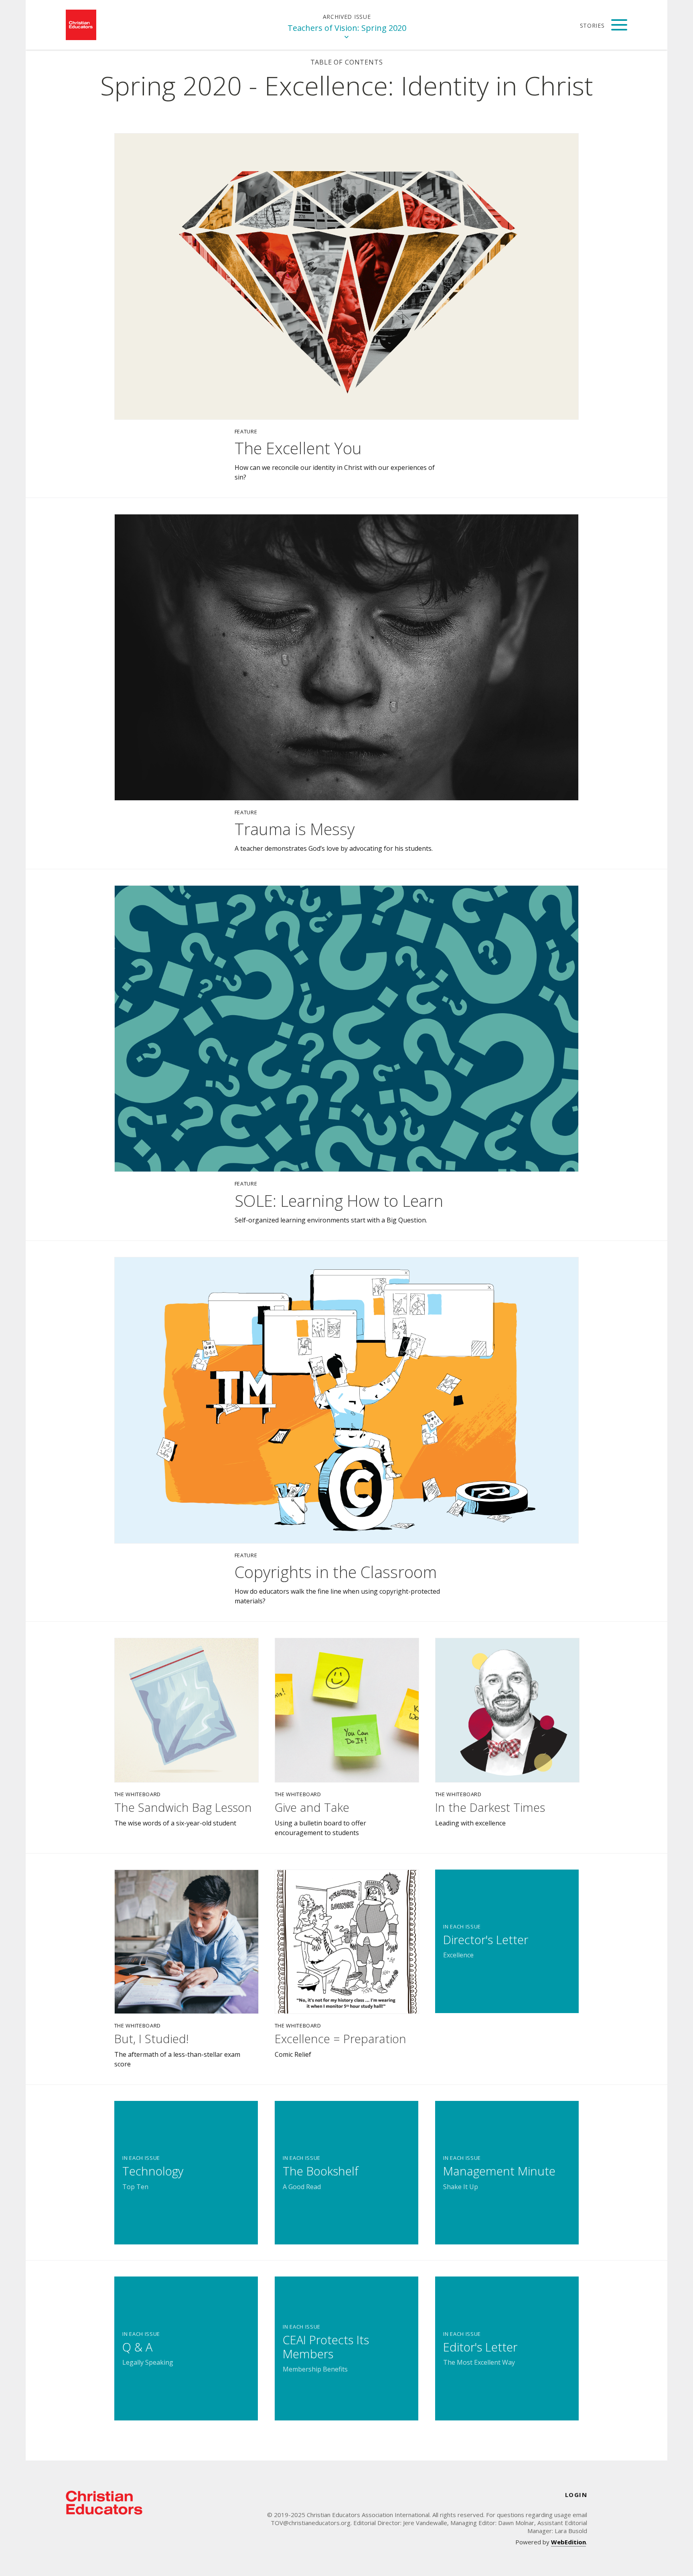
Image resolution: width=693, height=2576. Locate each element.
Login (576, 2495)
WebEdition (568, 2542)
